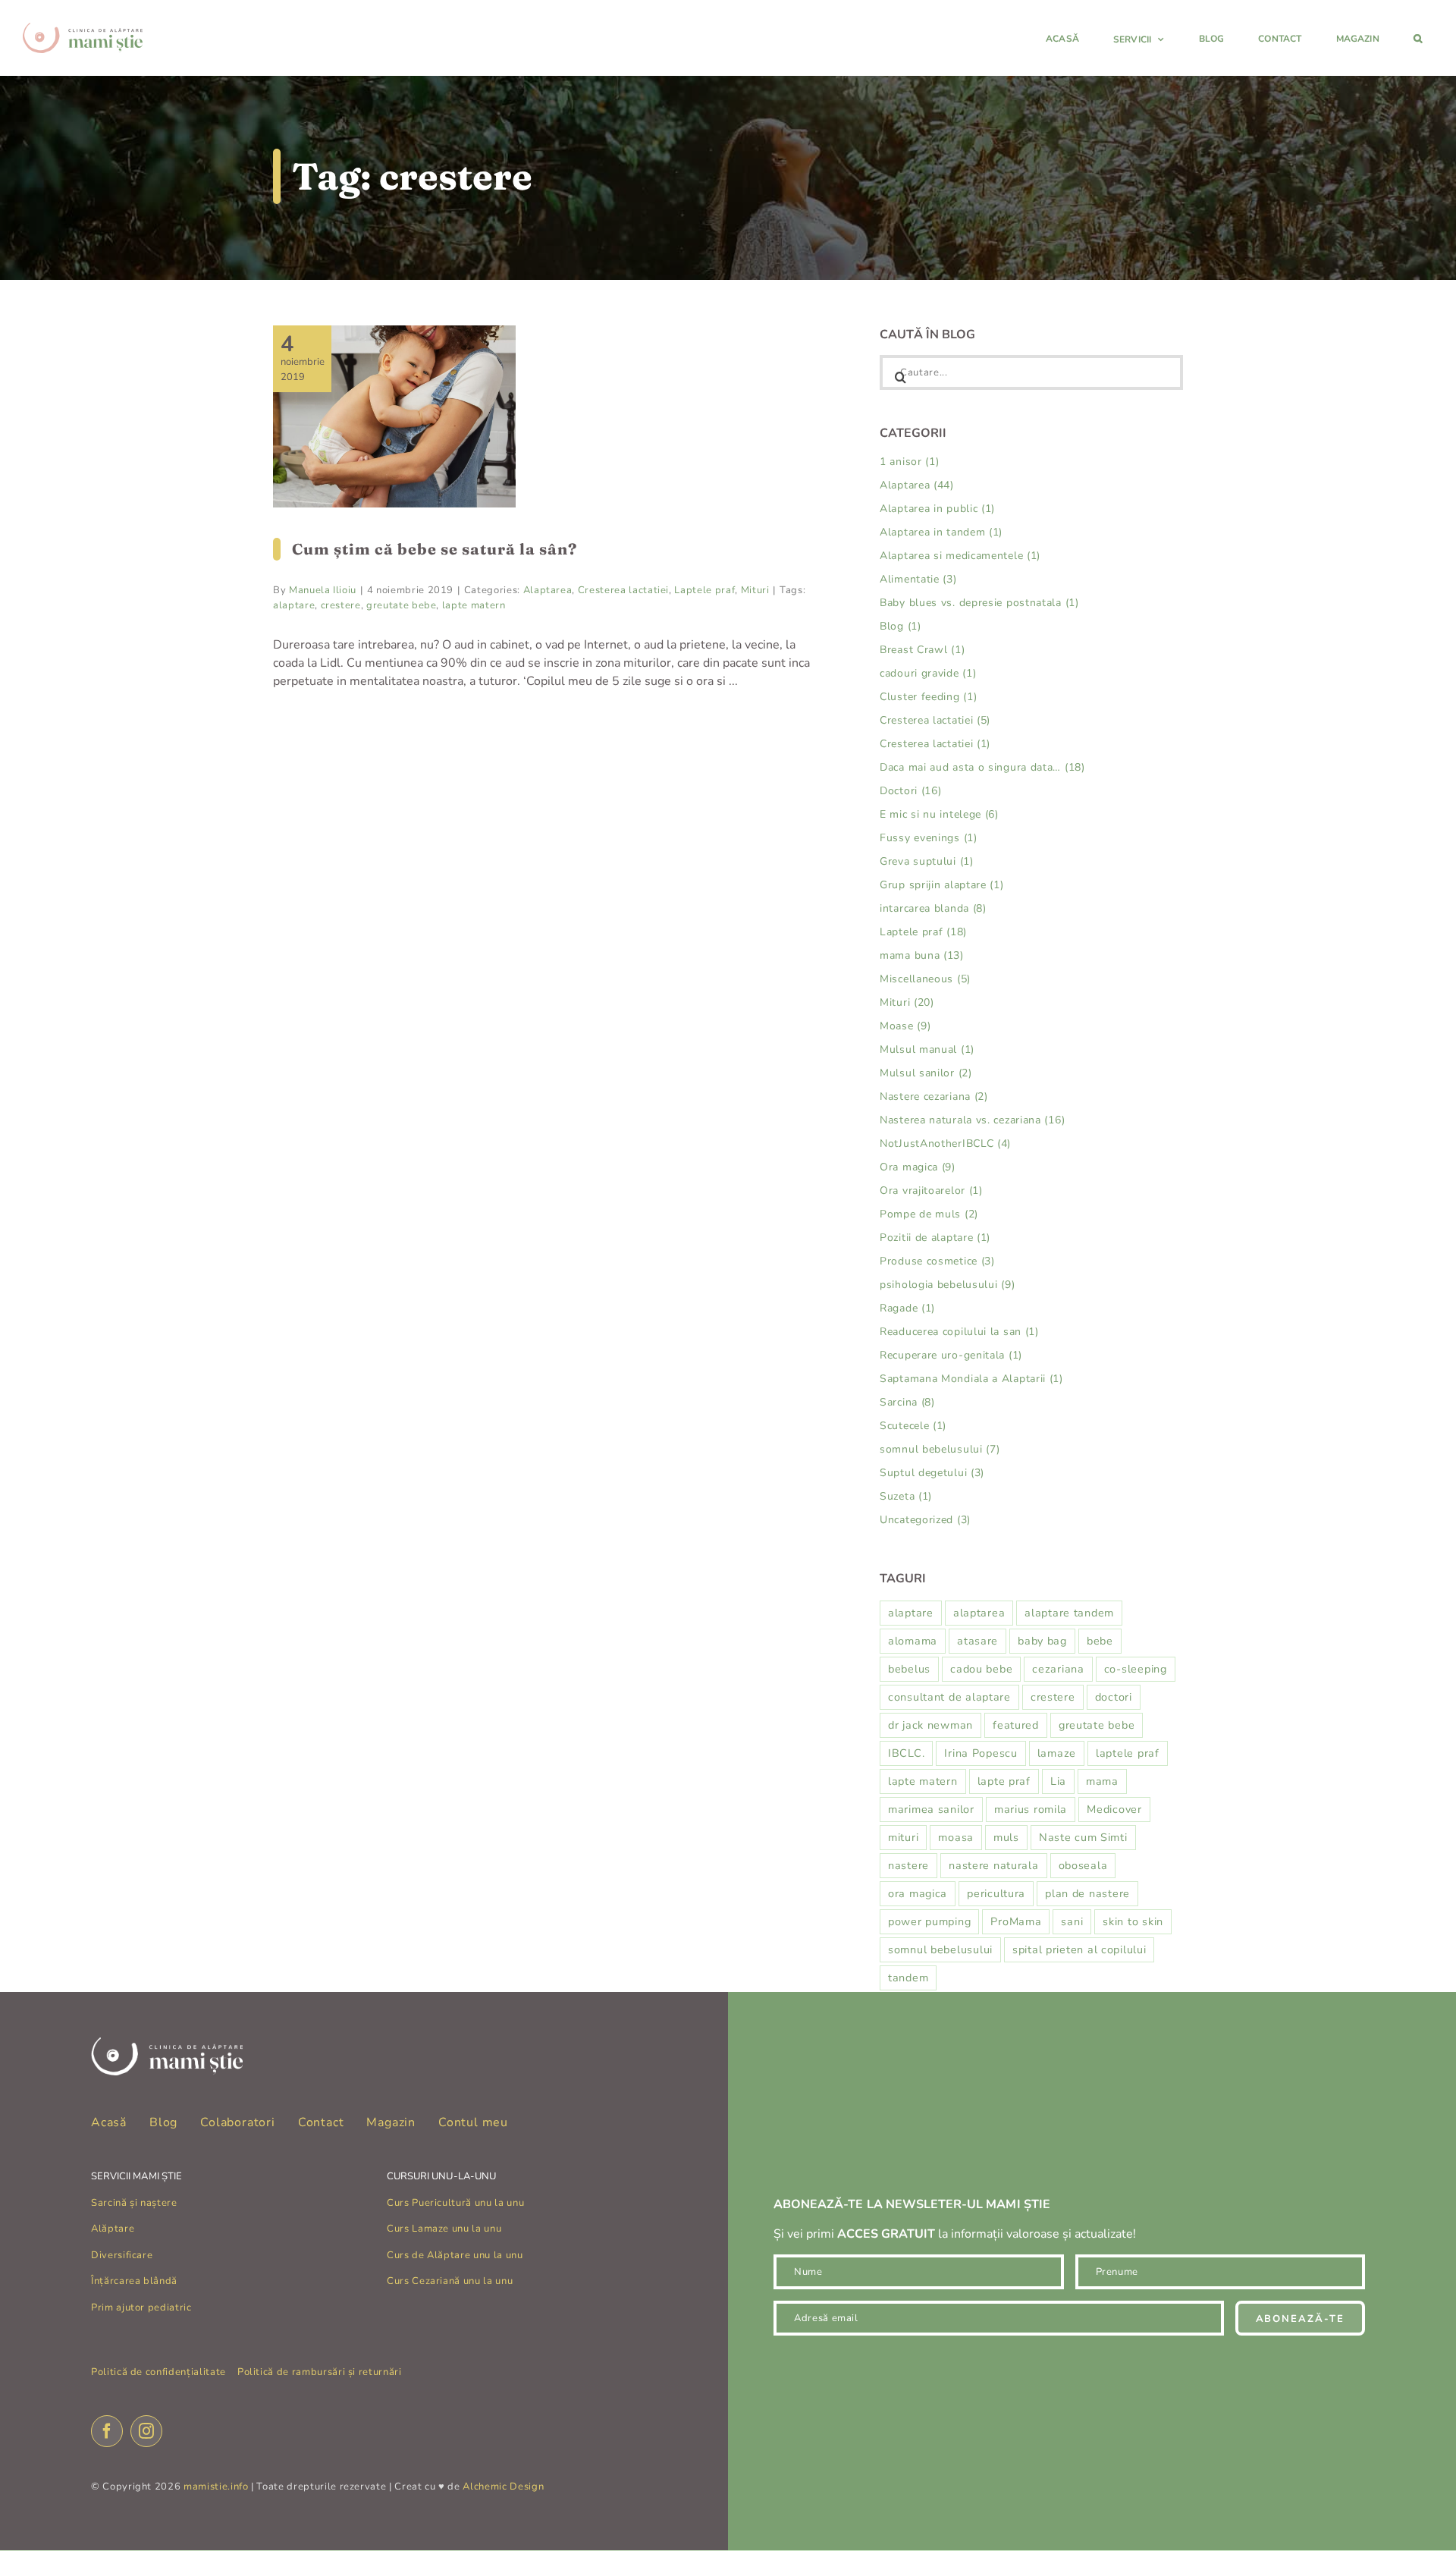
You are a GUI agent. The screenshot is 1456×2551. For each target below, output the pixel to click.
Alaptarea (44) (917, 485)
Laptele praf (704, 590)
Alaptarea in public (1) (937, 509)
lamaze (1057, 1753)
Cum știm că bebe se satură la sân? (435, 549)
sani (1072, 1921)
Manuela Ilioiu (323, 590)
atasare (977, 1641)
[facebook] (107, 2431)
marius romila (1031, 1809)
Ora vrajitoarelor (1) (931, 1191)
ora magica (918, 1893)
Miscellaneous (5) (925, 979)
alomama (913, 1641)
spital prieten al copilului (1079, 1949)
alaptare (294, 605)
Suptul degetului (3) (932, 1473)
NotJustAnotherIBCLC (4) (945, 1144)
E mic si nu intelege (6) (939, 814)
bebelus (909, 1669)
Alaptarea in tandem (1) (941, 532)
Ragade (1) (907, 1308)
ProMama (1016, 1921)
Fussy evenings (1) (929, 838)
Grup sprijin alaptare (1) (942, 885)
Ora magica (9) (918, 1167)
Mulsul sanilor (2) (926, 1073)
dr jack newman (930, 1725)
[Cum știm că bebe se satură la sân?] (394, 416)
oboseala (1083, 1865)
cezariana (1058, 1669)
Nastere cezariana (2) (934, 1096)
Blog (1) (901, 626)
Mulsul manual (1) (927, 1049)
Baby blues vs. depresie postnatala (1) (979, 603)
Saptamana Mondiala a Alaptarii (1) (971, 1379)
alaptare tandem (1069, 1613)
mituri (903, 1837)
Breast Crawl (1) (922, 650)
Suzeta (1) (906, 1496)
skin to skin (1133, 1921)
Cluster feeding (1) (928, 697)
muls (1006, 1837)
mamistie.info (216, 2487)
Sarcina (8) (907, 1402)
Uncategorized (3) (925, 1520)
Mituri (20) (907, 1002)
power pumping (929, 1921)
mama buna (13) (922, 955)
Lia (1058, 1781)
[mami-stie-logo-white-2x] (167, 2044)
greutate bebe (401, 605)
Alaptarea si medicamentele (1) (960, 556)
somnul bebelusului (940, 1949)
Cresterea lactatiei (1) (935, 744)
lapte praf (1004, 1781)
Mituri (755, 590)
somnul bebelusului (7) (940, 1449)
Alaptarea (548, 590)
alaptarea (979, 1613)
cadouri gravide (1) (928, 673)
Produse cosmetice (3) (937, 1261)
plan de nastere (1087, 1893)
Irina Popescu (981, 1753)
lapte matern (474, 605)
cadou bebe (981, 1669)
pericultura (996, 1893)
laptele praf (1128, 1753)
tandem (908, 1978)
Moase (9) (905, 1026)
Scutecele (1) (913, 1426)
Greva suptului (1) (927, 861)
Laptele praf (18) (923, 932)
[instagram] (146, 2431)
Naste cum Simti (1083, 1837)
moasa (956, 1837)
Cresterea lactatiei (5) (935, 720)
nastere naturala (994, 1865)
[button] (1418, 38)
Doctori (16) (910, 791)
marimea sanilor (931, 1809)
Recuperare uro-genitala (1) (951, 1355)
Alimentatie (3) (918, 579)
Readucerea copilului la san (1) (959, 1332)
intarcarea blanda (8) (933, 908)
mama (1102, 1781)
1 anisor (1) (909, 462)
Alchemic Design (503, 2487)
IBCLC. (906, 1753)
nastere (908, 1865)
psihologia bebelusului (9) (947, 1285)
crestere (341, 605)
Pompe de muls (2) (929, 1214)
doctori (1114, 1697)
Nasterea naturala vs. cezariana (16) (972, 1120)
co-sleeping (1136, 1669)
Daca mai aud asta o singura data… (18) (982, 767)
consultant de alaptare (949, 1697)
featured (1016, 1725)
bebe (1100, 1641)
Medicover (1114, 1809)
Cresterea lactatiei (623, 590)
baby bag (1042, 1641)
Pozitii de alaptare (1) (935, 1238)
